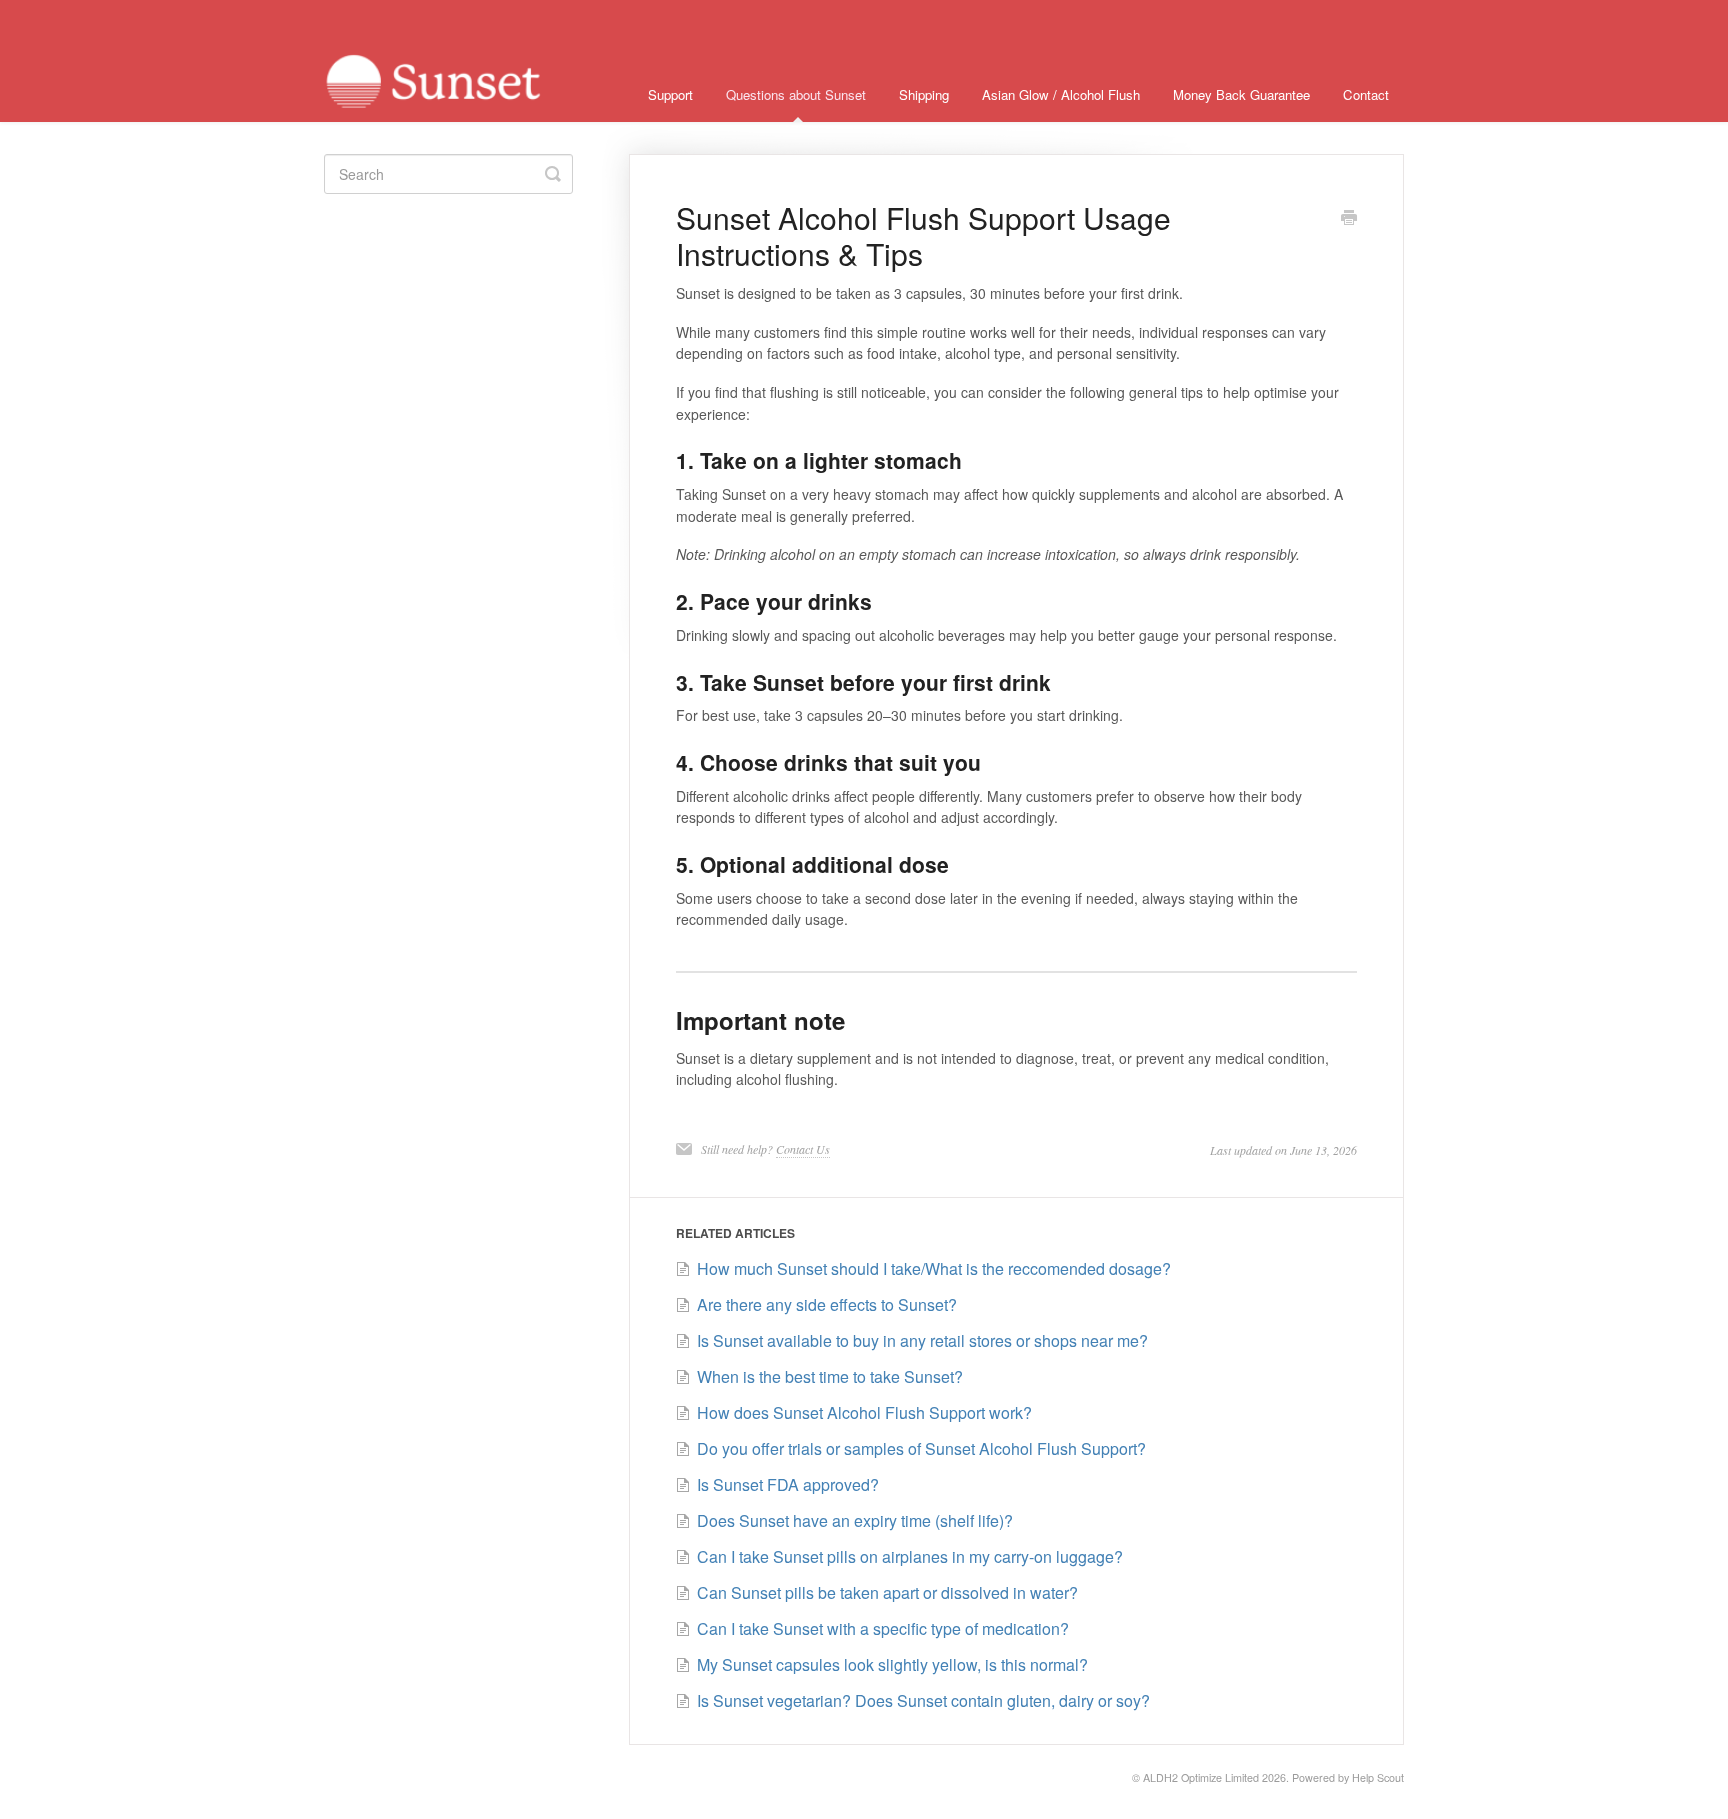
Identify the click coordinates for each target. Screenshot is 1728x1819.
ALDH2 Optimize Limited (1201, 1777)
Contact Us (803, 1149)
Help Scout (1378, 1777)
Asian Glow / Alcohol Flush (1061, 94)
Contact (1366, 94)
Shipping (924, 94)
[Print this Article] (1349, 219)
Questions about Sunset (796, 94)
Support (670, 94)
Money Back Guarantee (1241, 94)
